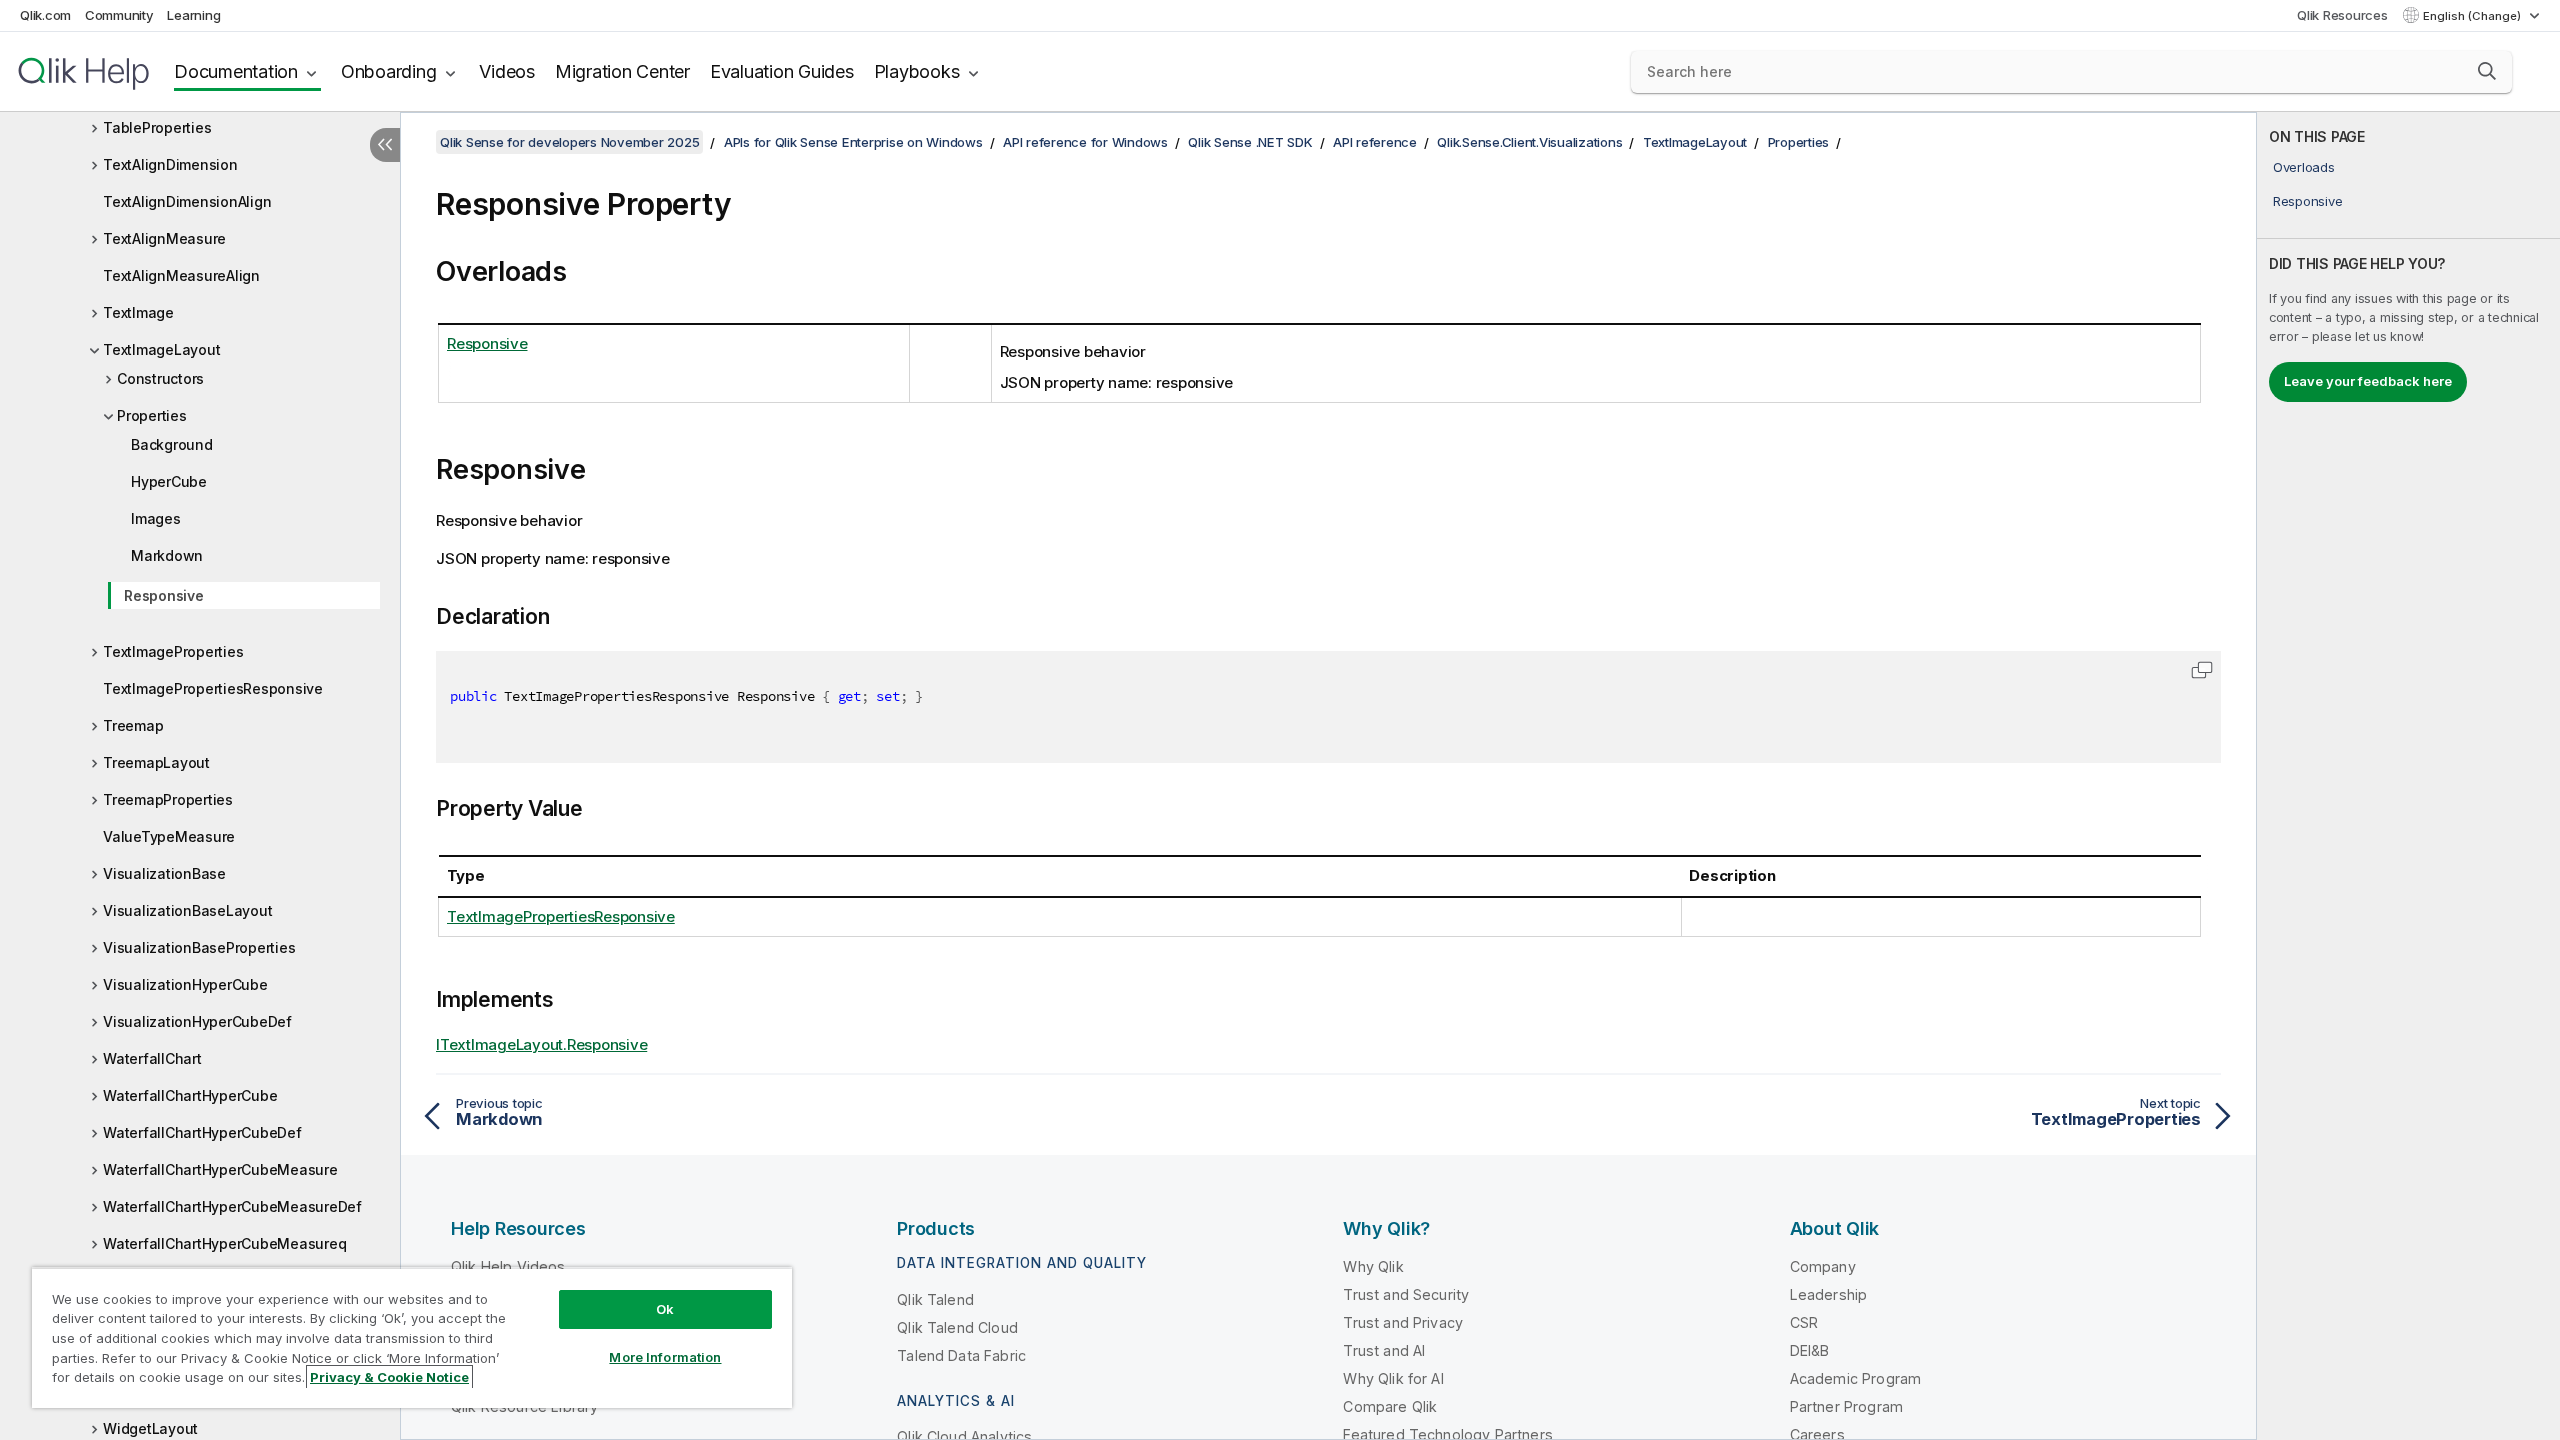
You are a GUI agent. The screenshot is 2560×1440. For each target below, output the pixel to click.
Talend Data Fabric (961, 1355)
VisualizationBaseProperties (199, 947)
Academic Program (1856, 1378)
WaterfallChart (152, 1058)
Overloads (2304, 167)
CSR (1804, 1322)
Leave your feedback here (2368, 381)
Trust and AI (1384, 1350)
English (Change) (2473, 16)
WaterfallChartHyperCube (190, 1095)
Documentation (236, 71)
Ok (665, 1309)
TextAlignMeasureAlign (181, 275)
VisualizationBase (164, 873)
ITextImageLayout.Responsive (541, 1044)
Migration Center (622, 71)
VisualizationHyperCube (185, 984)
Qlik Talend (935, 1299)
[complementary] (2408, 776)
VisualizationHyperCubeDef (197, 1021)
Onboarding (389, 71)
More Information (665, 1357)
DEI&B (1810, 1350)
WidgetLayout (150, 1428)
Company (1823, 1266)
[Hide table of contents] (385, 145)
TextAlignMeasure (164, 238)
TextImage (138, 312)
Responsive (164, 595)
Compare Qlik (1390, 1406)
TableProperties (157, 127)
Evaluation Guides (782, 71)
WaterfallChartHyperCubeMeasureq (224, 1243)
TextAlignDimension (170, 164)
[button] (2487, 71)
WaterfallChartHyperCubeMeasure (220, 1169)
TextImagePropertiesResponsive (213, 688)
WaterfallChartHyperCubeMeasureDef (232, 1206)
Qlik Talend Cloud (957, 1327)
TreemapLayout (156, 762)
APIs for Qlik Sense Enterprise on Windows (853, 142)
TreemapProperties (168, 799)
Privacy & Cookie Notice (389, 1377)
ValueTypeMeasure (169, 836)
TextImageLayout (161, 349)
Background (172, 444)
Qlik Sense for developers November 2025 (569, 142)
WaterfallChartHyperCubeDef (202, 1132)
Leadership (1829, 1294)
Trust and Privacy (1403, 1322)
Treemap (133, 725)
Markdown (167, 555)
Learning (193, 15)
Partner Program (1846, 1406)
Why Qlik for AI (1393, 1378)
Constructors (160, 378)
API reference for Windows (1085, 142)
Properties (152, 415)
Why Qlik (1373, 1266)
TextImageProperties (173, 651)
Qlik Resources (2342, 15)
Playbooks (917, 71)
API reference (1375, 142)
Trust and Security (1406, 1294)
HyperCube (169, 481)
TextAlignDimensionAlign (187, 201)
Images (156, 518)
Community (119, 15)
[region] (412, 1337)
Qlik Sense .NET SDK (1250, 142)
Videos (507, 71)
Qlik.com (45, 15)
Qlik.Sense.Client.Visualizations (1529, 142)
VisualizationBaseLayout (187, 910)
